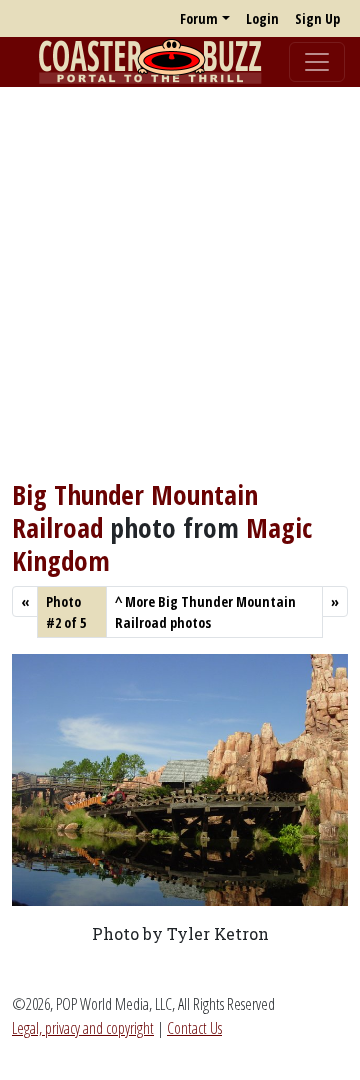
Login (262, 18)
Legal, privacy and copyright (83, 1028)
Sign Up (317, 18)
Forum (199, 18)
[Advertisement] (180, 283)
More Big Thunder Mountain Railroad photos (205, 612)
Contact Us (194, 1028)
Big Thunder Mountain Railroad (135, 511)
